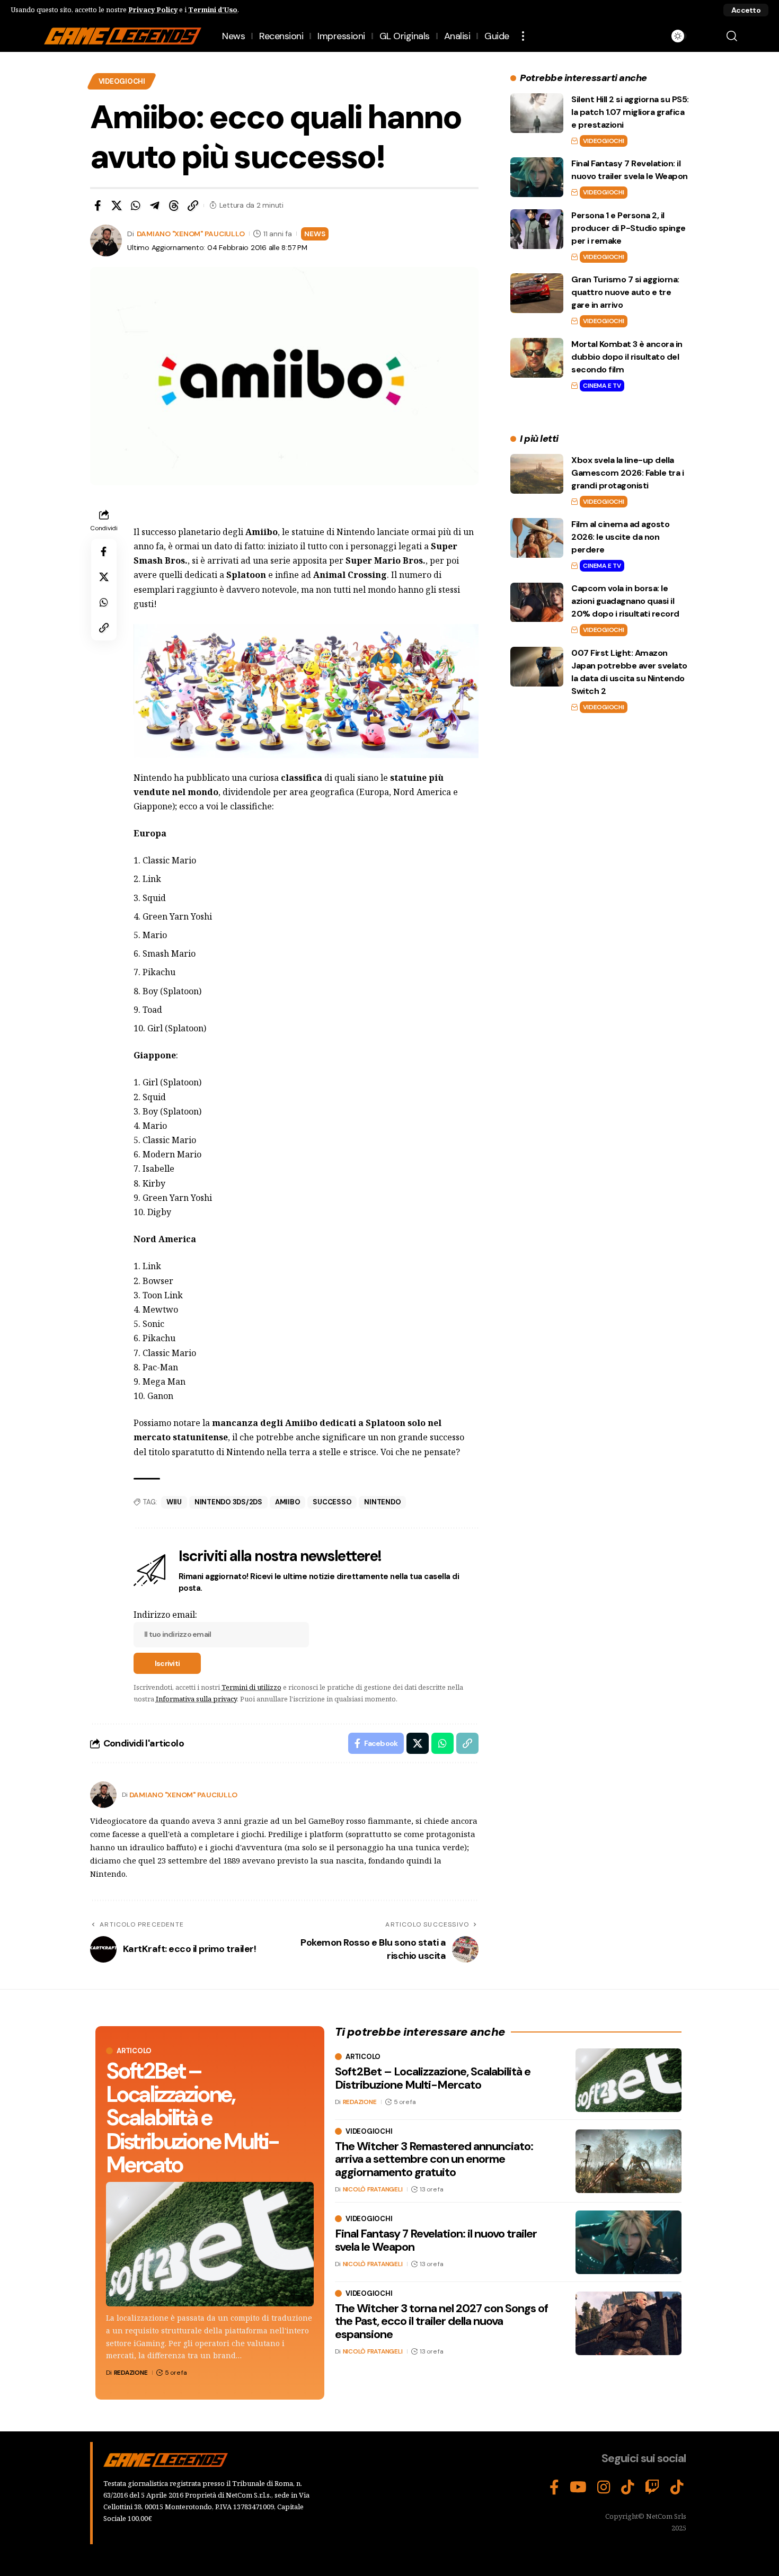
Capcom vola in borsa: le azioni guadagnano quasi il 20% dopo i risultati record (625, 601)
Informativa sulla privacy (196, 1699)
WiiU (174, 1502)
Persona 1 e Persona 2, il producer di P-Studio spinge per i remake (628, 228)
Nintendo (382, 1502)
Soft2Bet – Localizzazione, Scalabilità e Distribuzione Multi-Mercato (192, 2118)
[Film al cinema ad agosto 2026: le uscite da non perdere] (537, 538)
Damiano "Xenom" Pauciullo (191, 234)
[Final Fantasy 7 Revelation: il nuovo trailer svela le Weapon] (537, 177)
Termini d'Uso (213, 10)
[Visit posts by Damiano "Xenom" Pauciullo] (103, 1795)
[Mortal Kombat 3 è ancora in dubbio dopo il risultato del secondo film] (537, 358)
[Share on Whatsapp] (136, 206)
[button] (746, 10)
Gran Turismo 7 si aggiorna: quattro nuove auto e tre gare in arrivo (625, 292)
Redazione (131, 2373)
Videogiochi (122, 81)
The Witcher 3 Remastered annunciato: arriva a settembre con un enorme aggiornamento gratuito (434, 2159)
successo (332, 1502)
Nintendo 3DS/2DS (228, 1502)
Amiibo (288, 1502)
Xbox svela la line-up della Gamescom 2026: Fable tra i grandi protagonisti (627, 473)
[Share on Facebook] (98, 206)
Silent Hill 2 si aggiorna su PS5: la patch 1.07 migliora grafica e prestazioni (630, 112)
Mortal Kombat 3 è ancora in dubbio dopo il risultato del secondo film (627, 357)
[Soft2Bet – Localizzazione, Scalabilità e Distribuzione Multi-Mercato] (210, 2244)
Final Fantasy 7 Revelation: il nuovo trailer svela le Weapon (436, 2240)
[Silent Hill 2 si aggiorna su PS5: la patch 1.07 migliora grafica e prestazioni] (537, 113)
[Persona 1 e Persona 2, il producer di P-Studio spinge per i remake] (537, 229)
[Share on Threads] (174, 206)
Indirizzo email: (165, 1615)
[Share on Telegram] (155, 206)
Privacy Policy (153, 10)
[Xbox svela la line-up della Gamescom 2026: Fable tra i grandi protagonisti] (537, 474)
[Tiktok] (677, 2488)
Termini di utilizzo (251, 1687)
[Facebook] (554, 2488)
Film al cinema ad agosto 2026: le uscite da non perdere (620, 537)
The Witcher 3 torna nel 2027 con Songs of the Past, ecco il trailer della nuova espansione (441, 2321)
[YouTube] (578, 2488)
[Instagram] (604, 2488)
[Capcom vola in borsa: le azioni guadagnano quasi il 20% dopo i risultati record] (537, 603)
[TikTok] (628, 2488)
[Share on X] (117, 206)
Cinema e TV (602, 386)
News (315, 234)
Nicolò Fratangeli (373, 2189)
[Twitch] (652, 2488)
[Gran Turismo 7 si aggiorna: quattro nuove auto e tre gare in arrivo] (537, 293)
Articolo (134, 2051)
